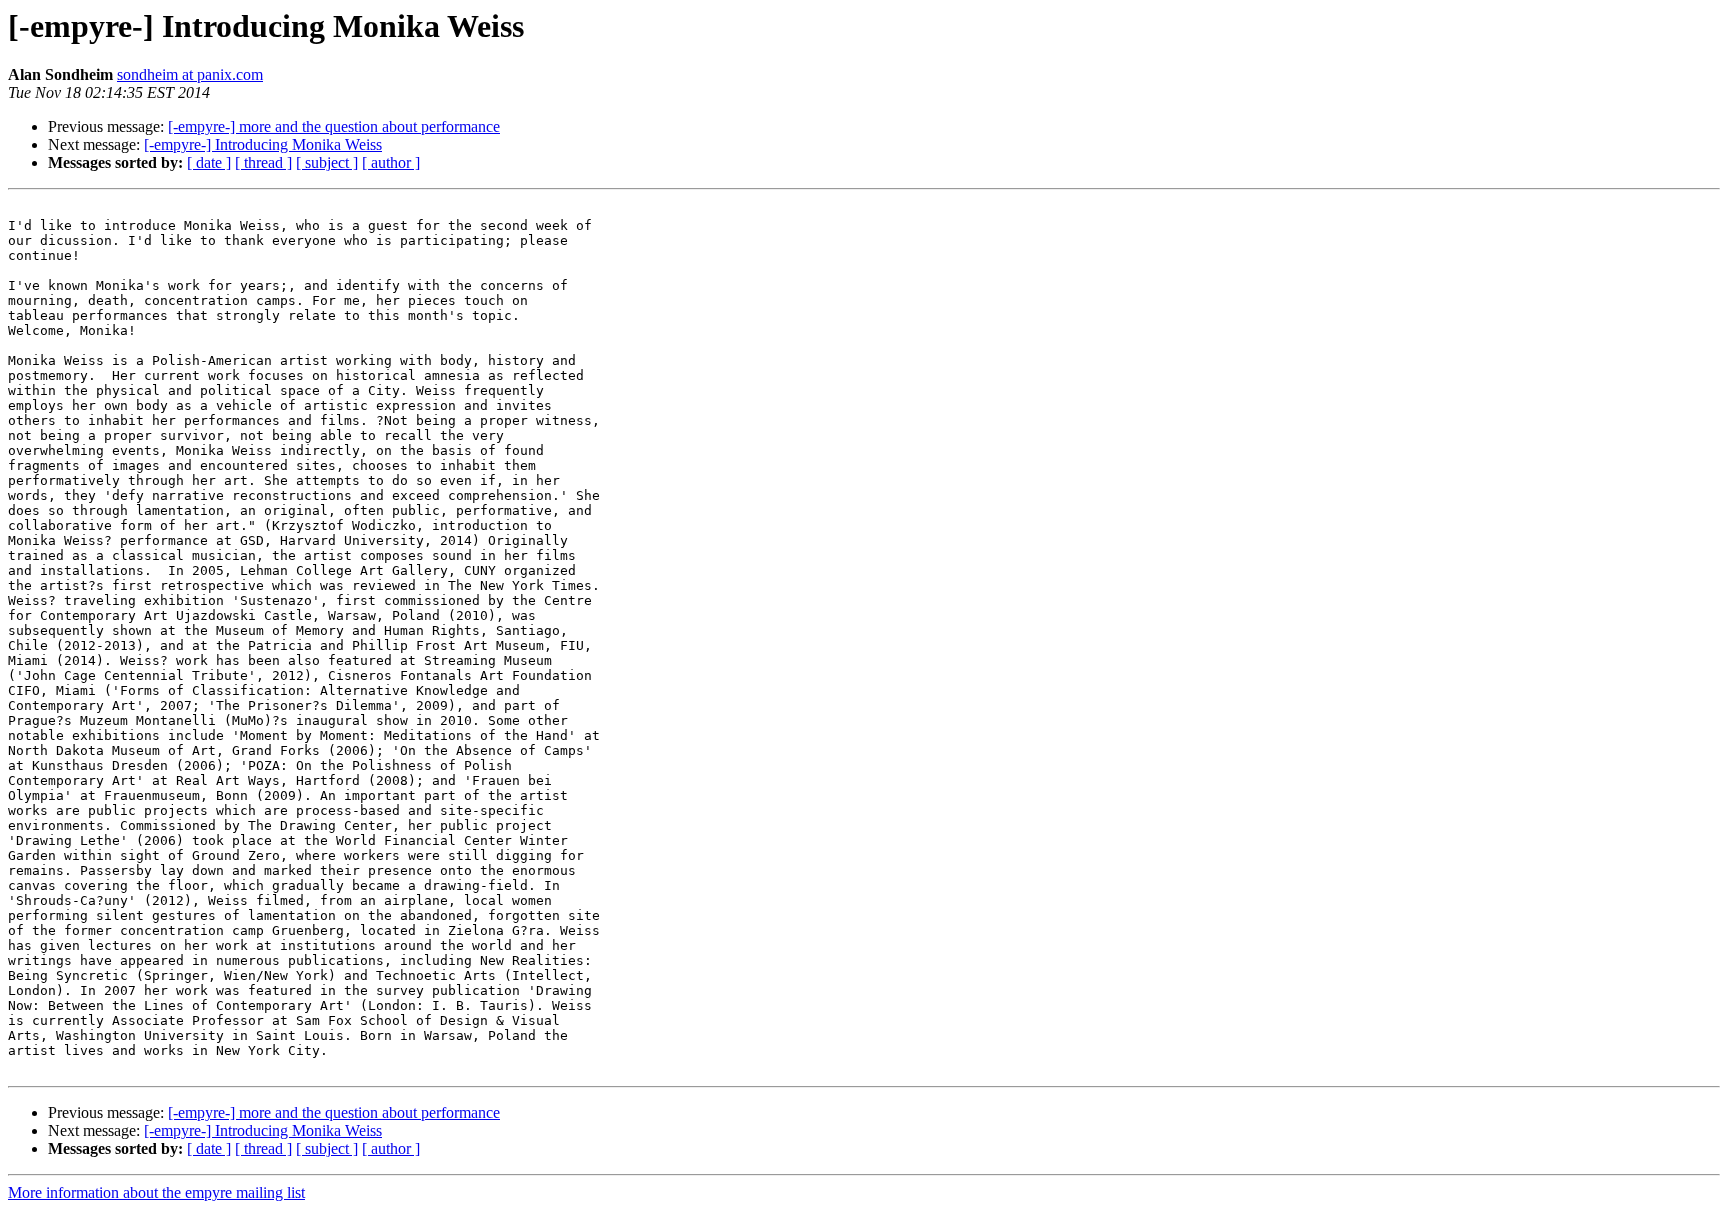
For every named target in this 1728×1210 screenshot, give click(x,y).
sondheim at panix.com (190, 74)
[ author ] (391, 162)
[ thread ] (263, 162)
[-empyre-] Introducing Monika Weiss (263, 144)
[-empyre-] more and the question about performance (334, 126)
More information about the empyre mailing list (156, 1192)
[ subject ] (327, 162)
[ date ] (209, 162)
